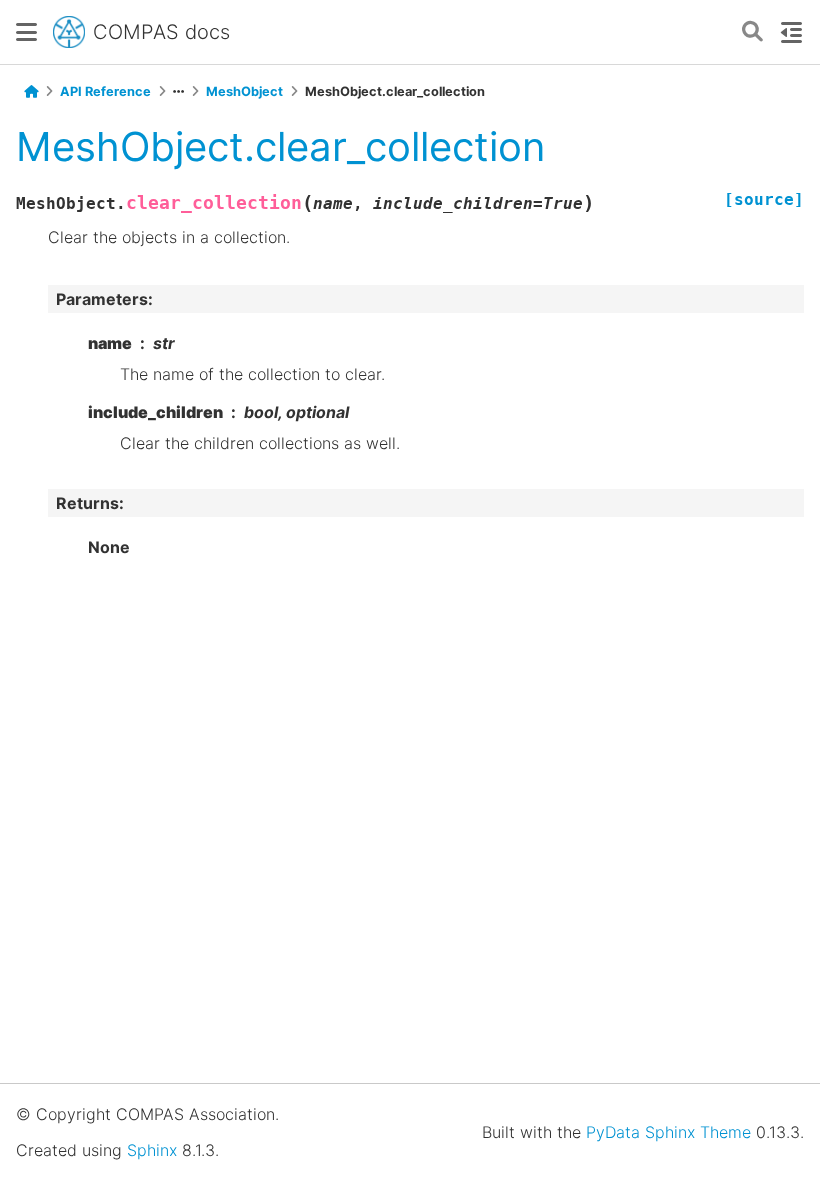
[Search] (752, 32)
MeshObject (244, 91)
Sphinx (152, 1150)
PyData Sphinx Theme (668, 1132)
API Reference (105, 91)
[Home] (31, 92)
